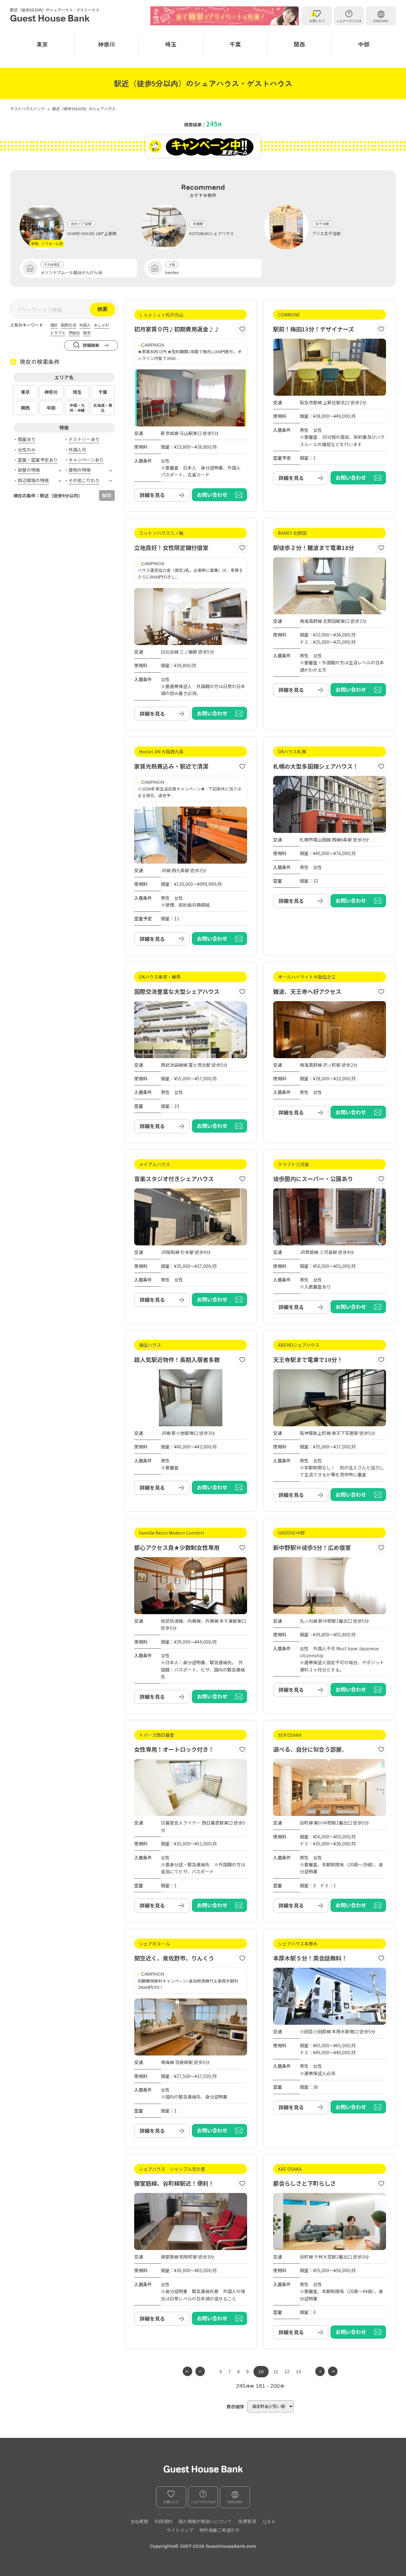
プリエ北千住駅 (326, 233)
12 (287, 2372)
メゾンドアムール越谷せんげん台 (71, 272)
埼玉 (171, 44)
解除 (107, 495)
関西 (299, 44)
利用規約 (163, 2521)
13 (298, 2372)
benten (172, 272)
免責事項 (247, 2521)
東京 (42, 44)
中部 (364, 44)
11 (276, 2372)
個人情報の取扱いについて (205, 2521)
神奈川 (107, 44)
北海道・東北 (103, 408)
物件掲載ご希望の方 (219, 2530)
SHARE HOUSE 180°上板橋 (92, 233)
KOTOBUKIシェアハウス (212, 233)
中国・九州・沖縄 (77, 408)
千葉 (235, 44)
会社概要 (139, 2521)
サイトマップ (180, 2530)
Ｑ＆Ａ (269, 2521)
